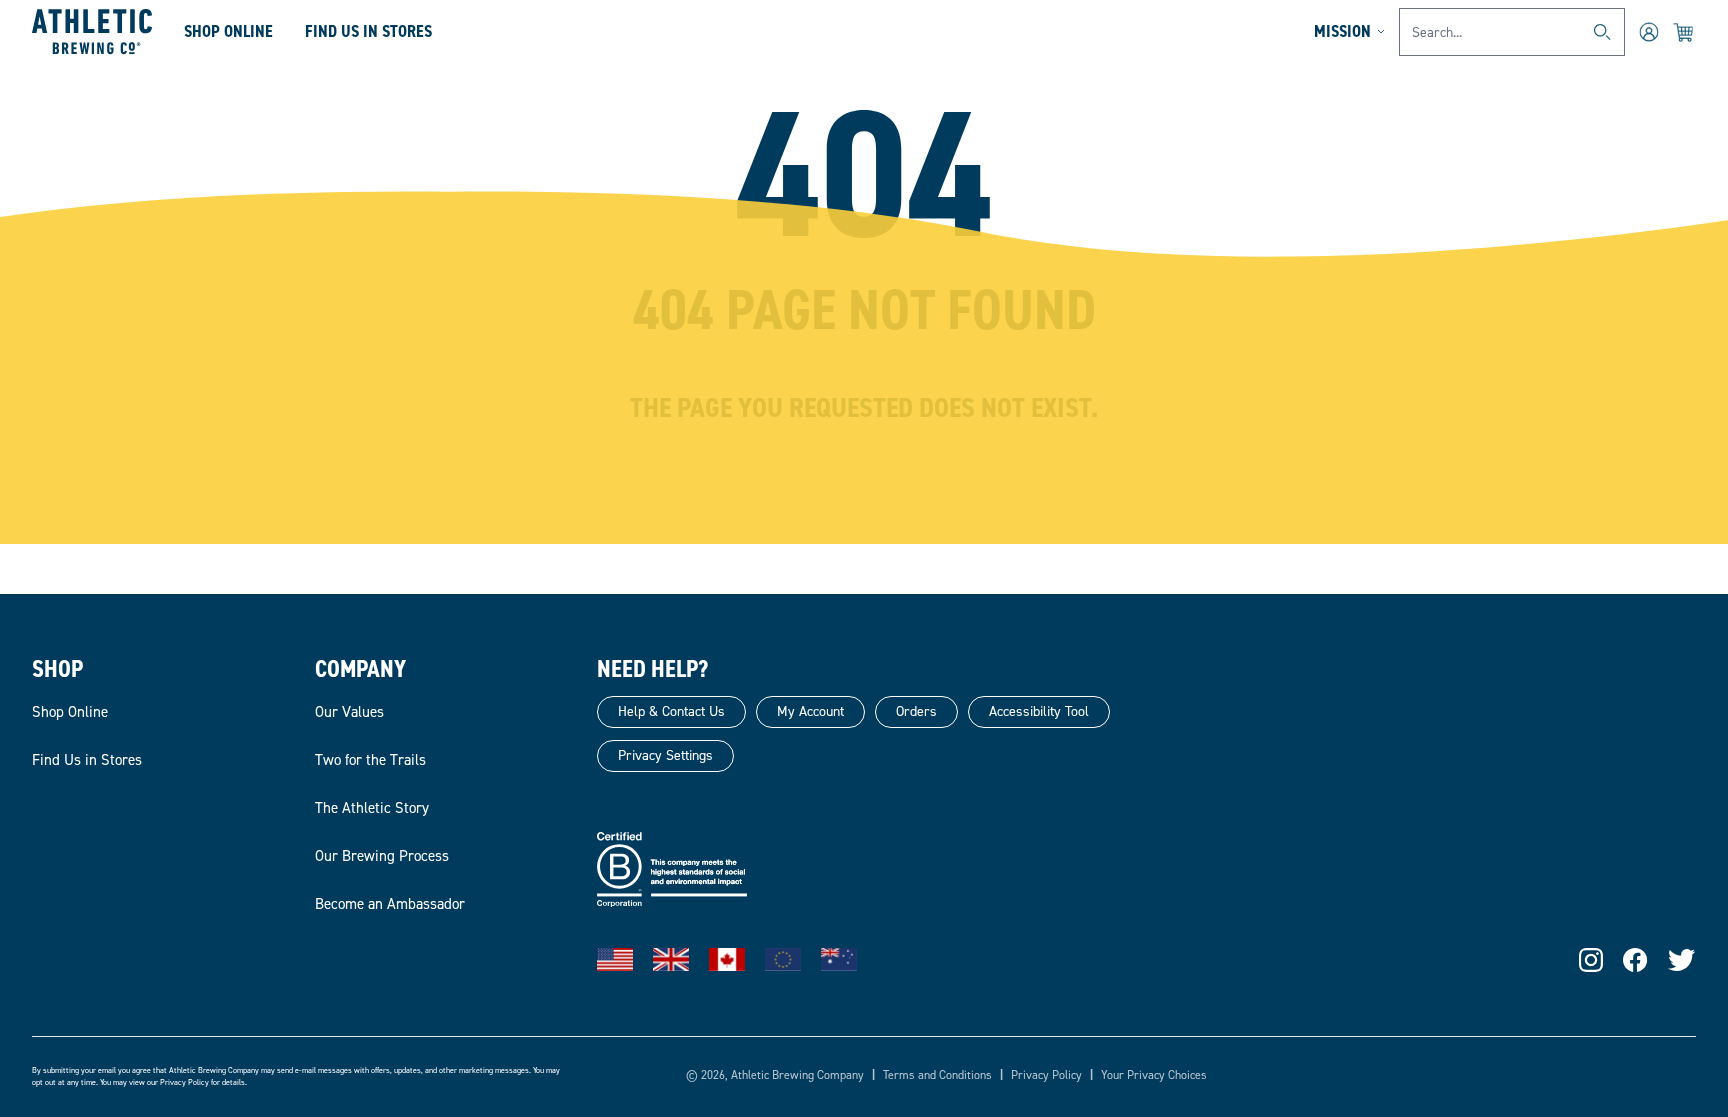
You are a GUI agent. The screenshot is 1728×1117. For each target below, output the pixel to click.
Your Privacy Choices (1154, 1075)
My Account (810, 711)
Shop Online (228, 31)
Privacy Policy (184, 1082)
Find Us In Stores (368, 31)
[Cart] (1684, 32)
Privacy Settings (665, 755)
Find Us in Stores (87, 760)
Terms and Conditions (937, 1075)
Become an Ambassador (390, 904)
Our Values (349, 712)
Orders (916, 711)
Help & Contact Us (671, 711)
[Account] (1649, 32)
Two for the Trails (370, 760)
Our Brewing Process (382, 856)
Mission (1342, 31)
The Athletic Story (372, 808)
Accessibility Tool (1039, 711)
